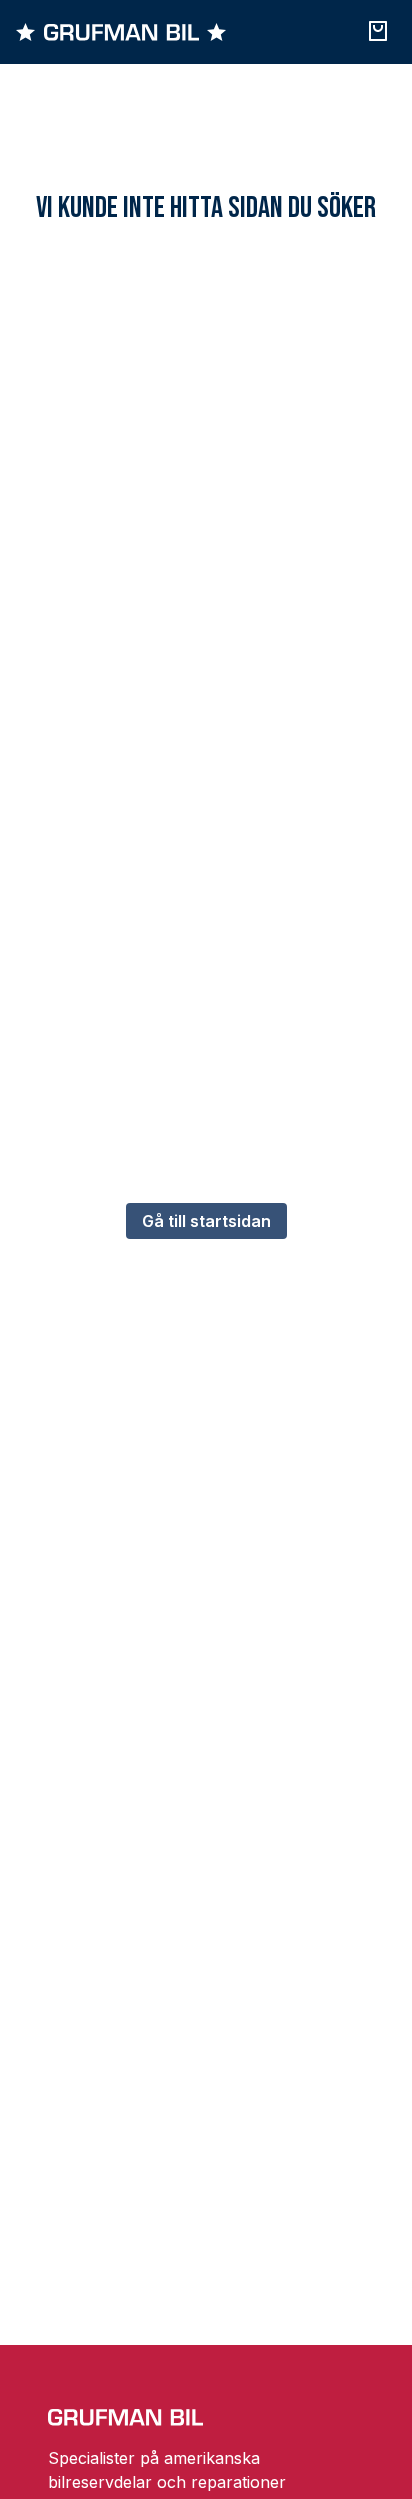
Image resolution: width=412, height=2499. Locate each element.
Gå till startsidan (206, 1221)
